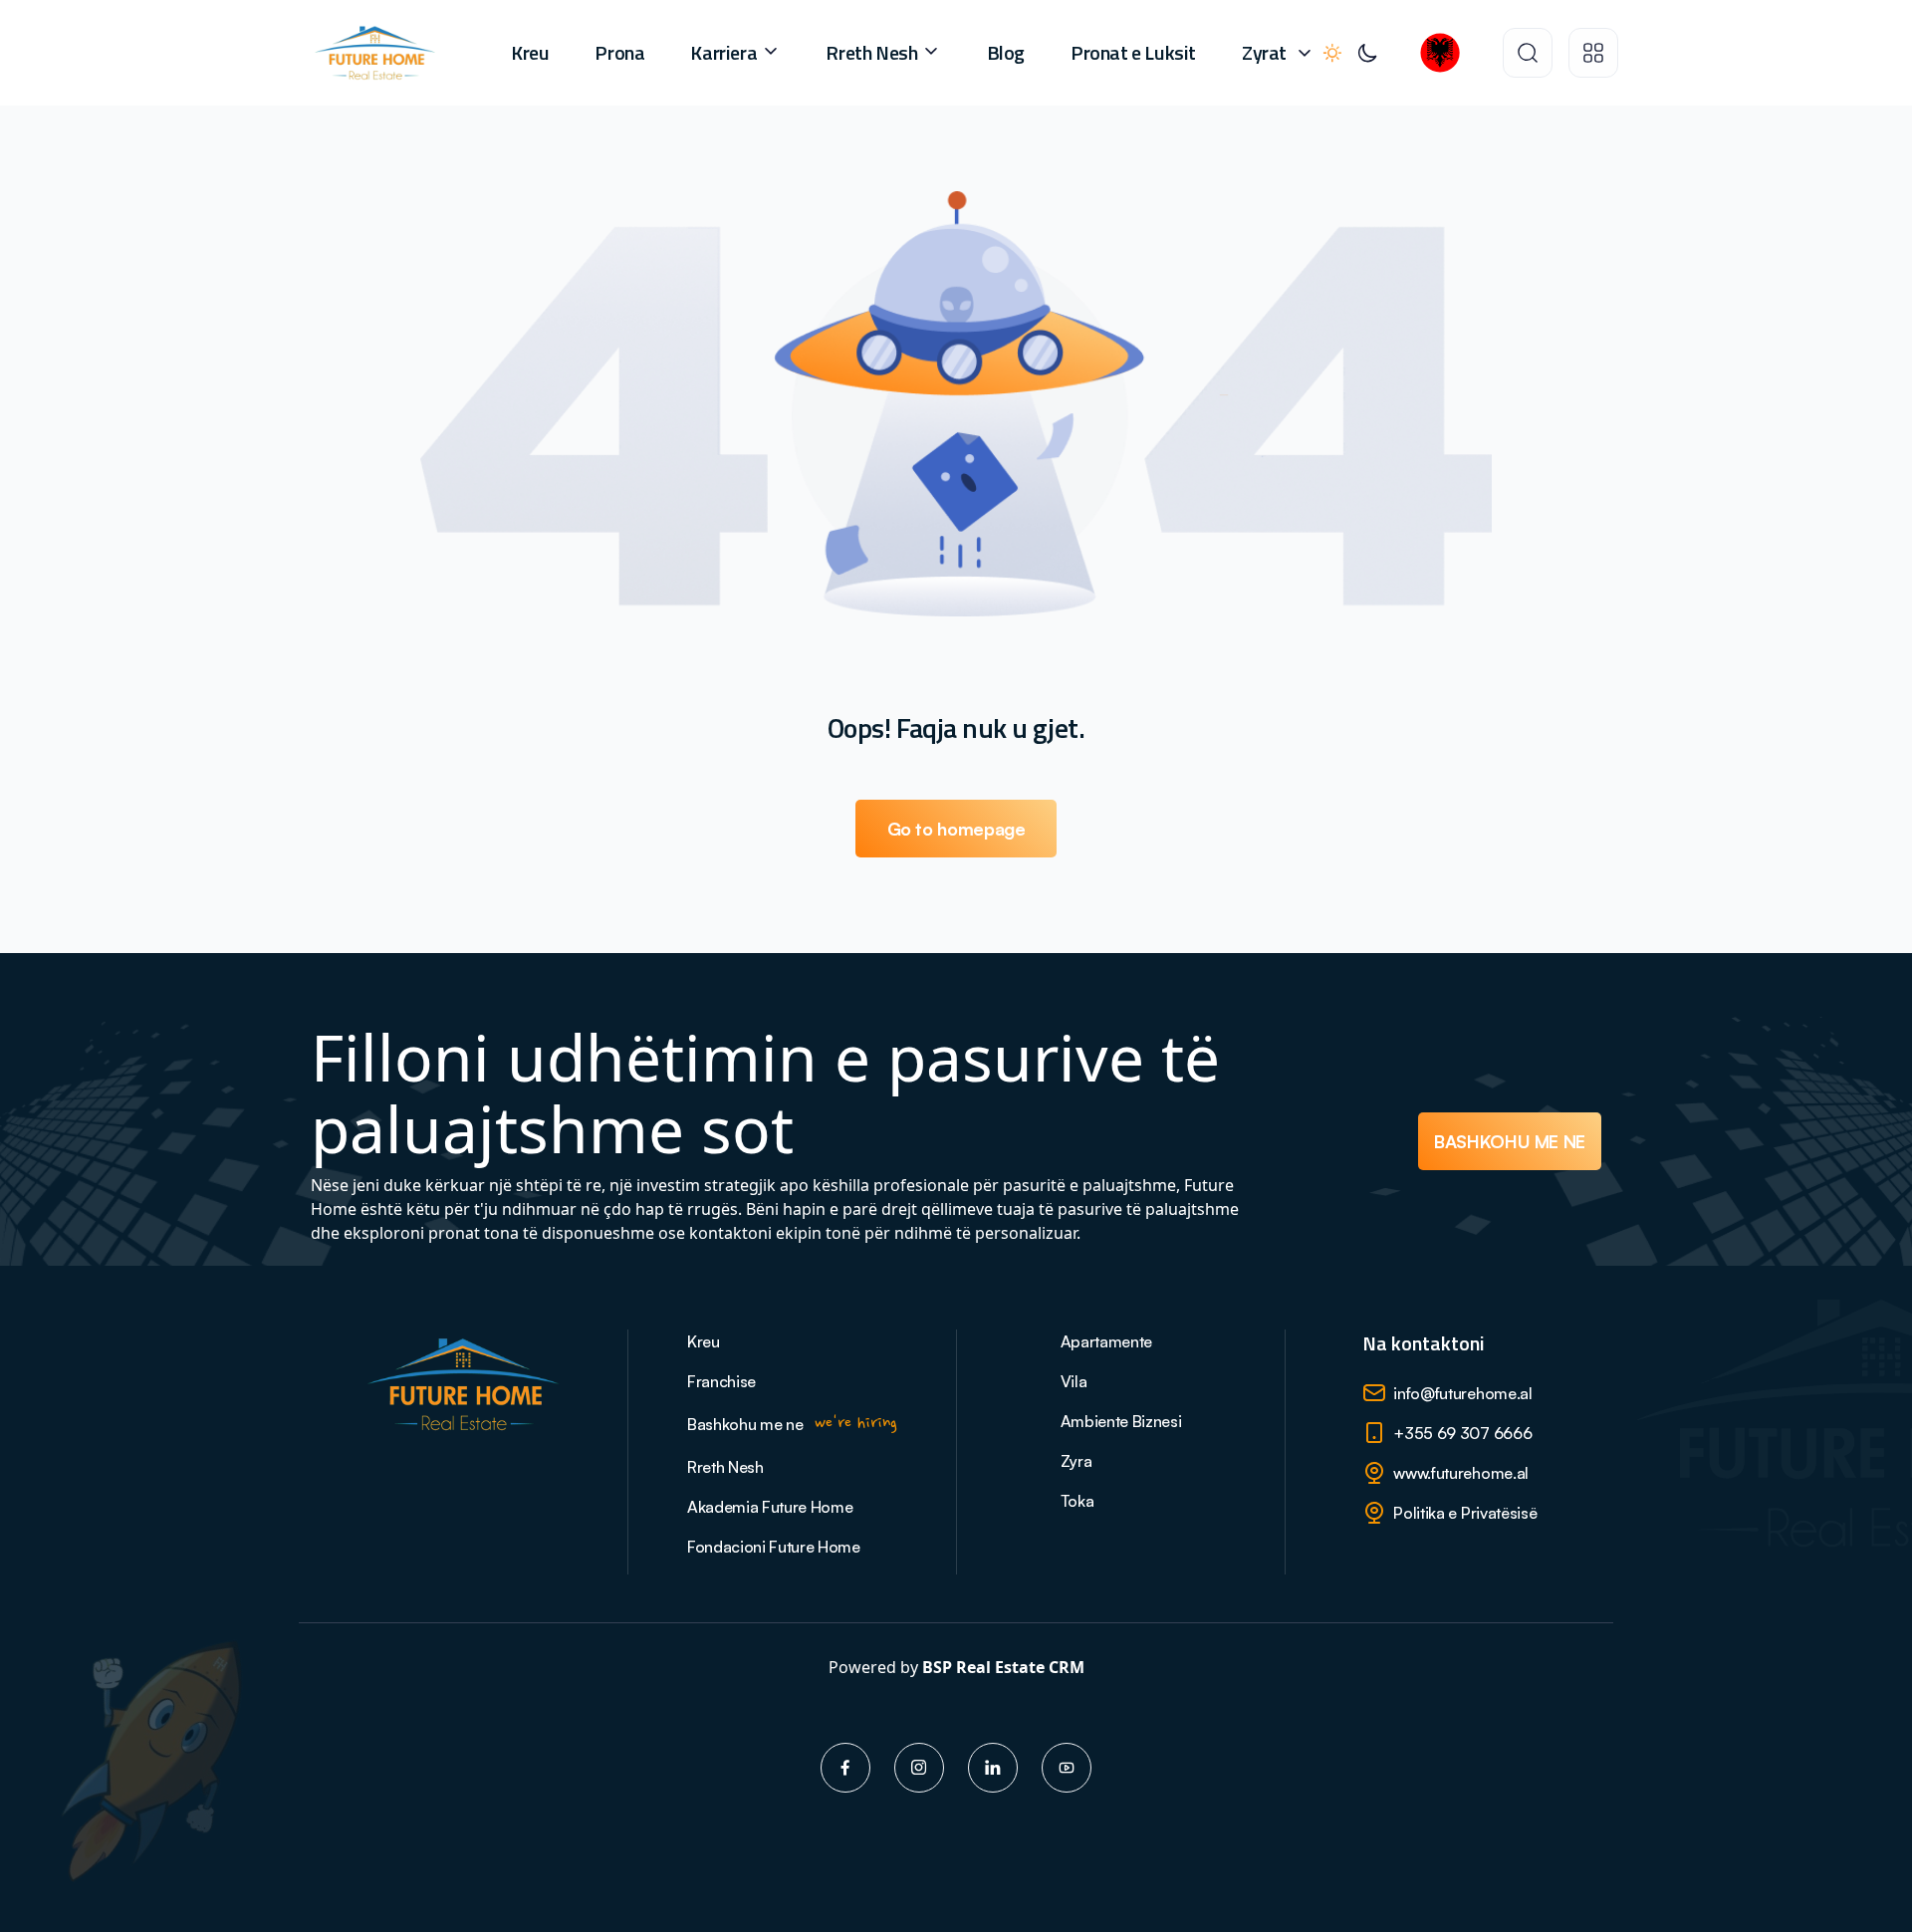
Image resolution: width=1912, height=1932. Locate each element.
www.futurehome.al (1461, 1473)
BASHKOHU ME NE (1510, 1141)
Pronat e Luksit (1133, 52)
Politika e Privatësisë (1465, 1513)
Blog (1006, 52)
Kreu (530, 52)
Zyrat (1264, 52)
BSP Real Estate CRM (1003, 1667)
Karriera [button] (725, 52)
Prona (619, 52)
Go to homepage (956, 829)
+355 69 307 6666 (1462, 1433)
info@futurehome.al (1462, 1393)
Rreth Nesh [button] (873, 52)
